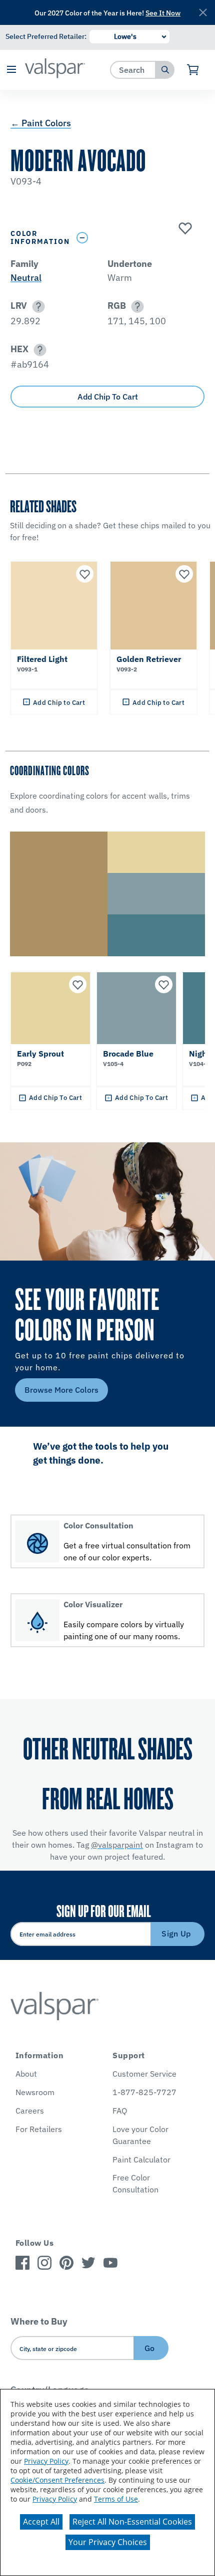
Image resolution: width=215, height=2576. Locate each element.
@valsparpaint (117, 1845)
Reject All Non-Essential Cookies (132, 2522)
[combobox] (133, 70)
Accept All (41, 2522)
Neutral (26, 278)
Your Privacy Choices (108, 2542)
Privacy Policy (46, 2461)
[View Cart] (193, 70)
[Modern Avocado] (184, 229)
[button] (11, 70)
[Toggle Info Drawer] (138, 238)
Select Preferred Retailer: (46, 36)
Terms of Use (116, 2499)
